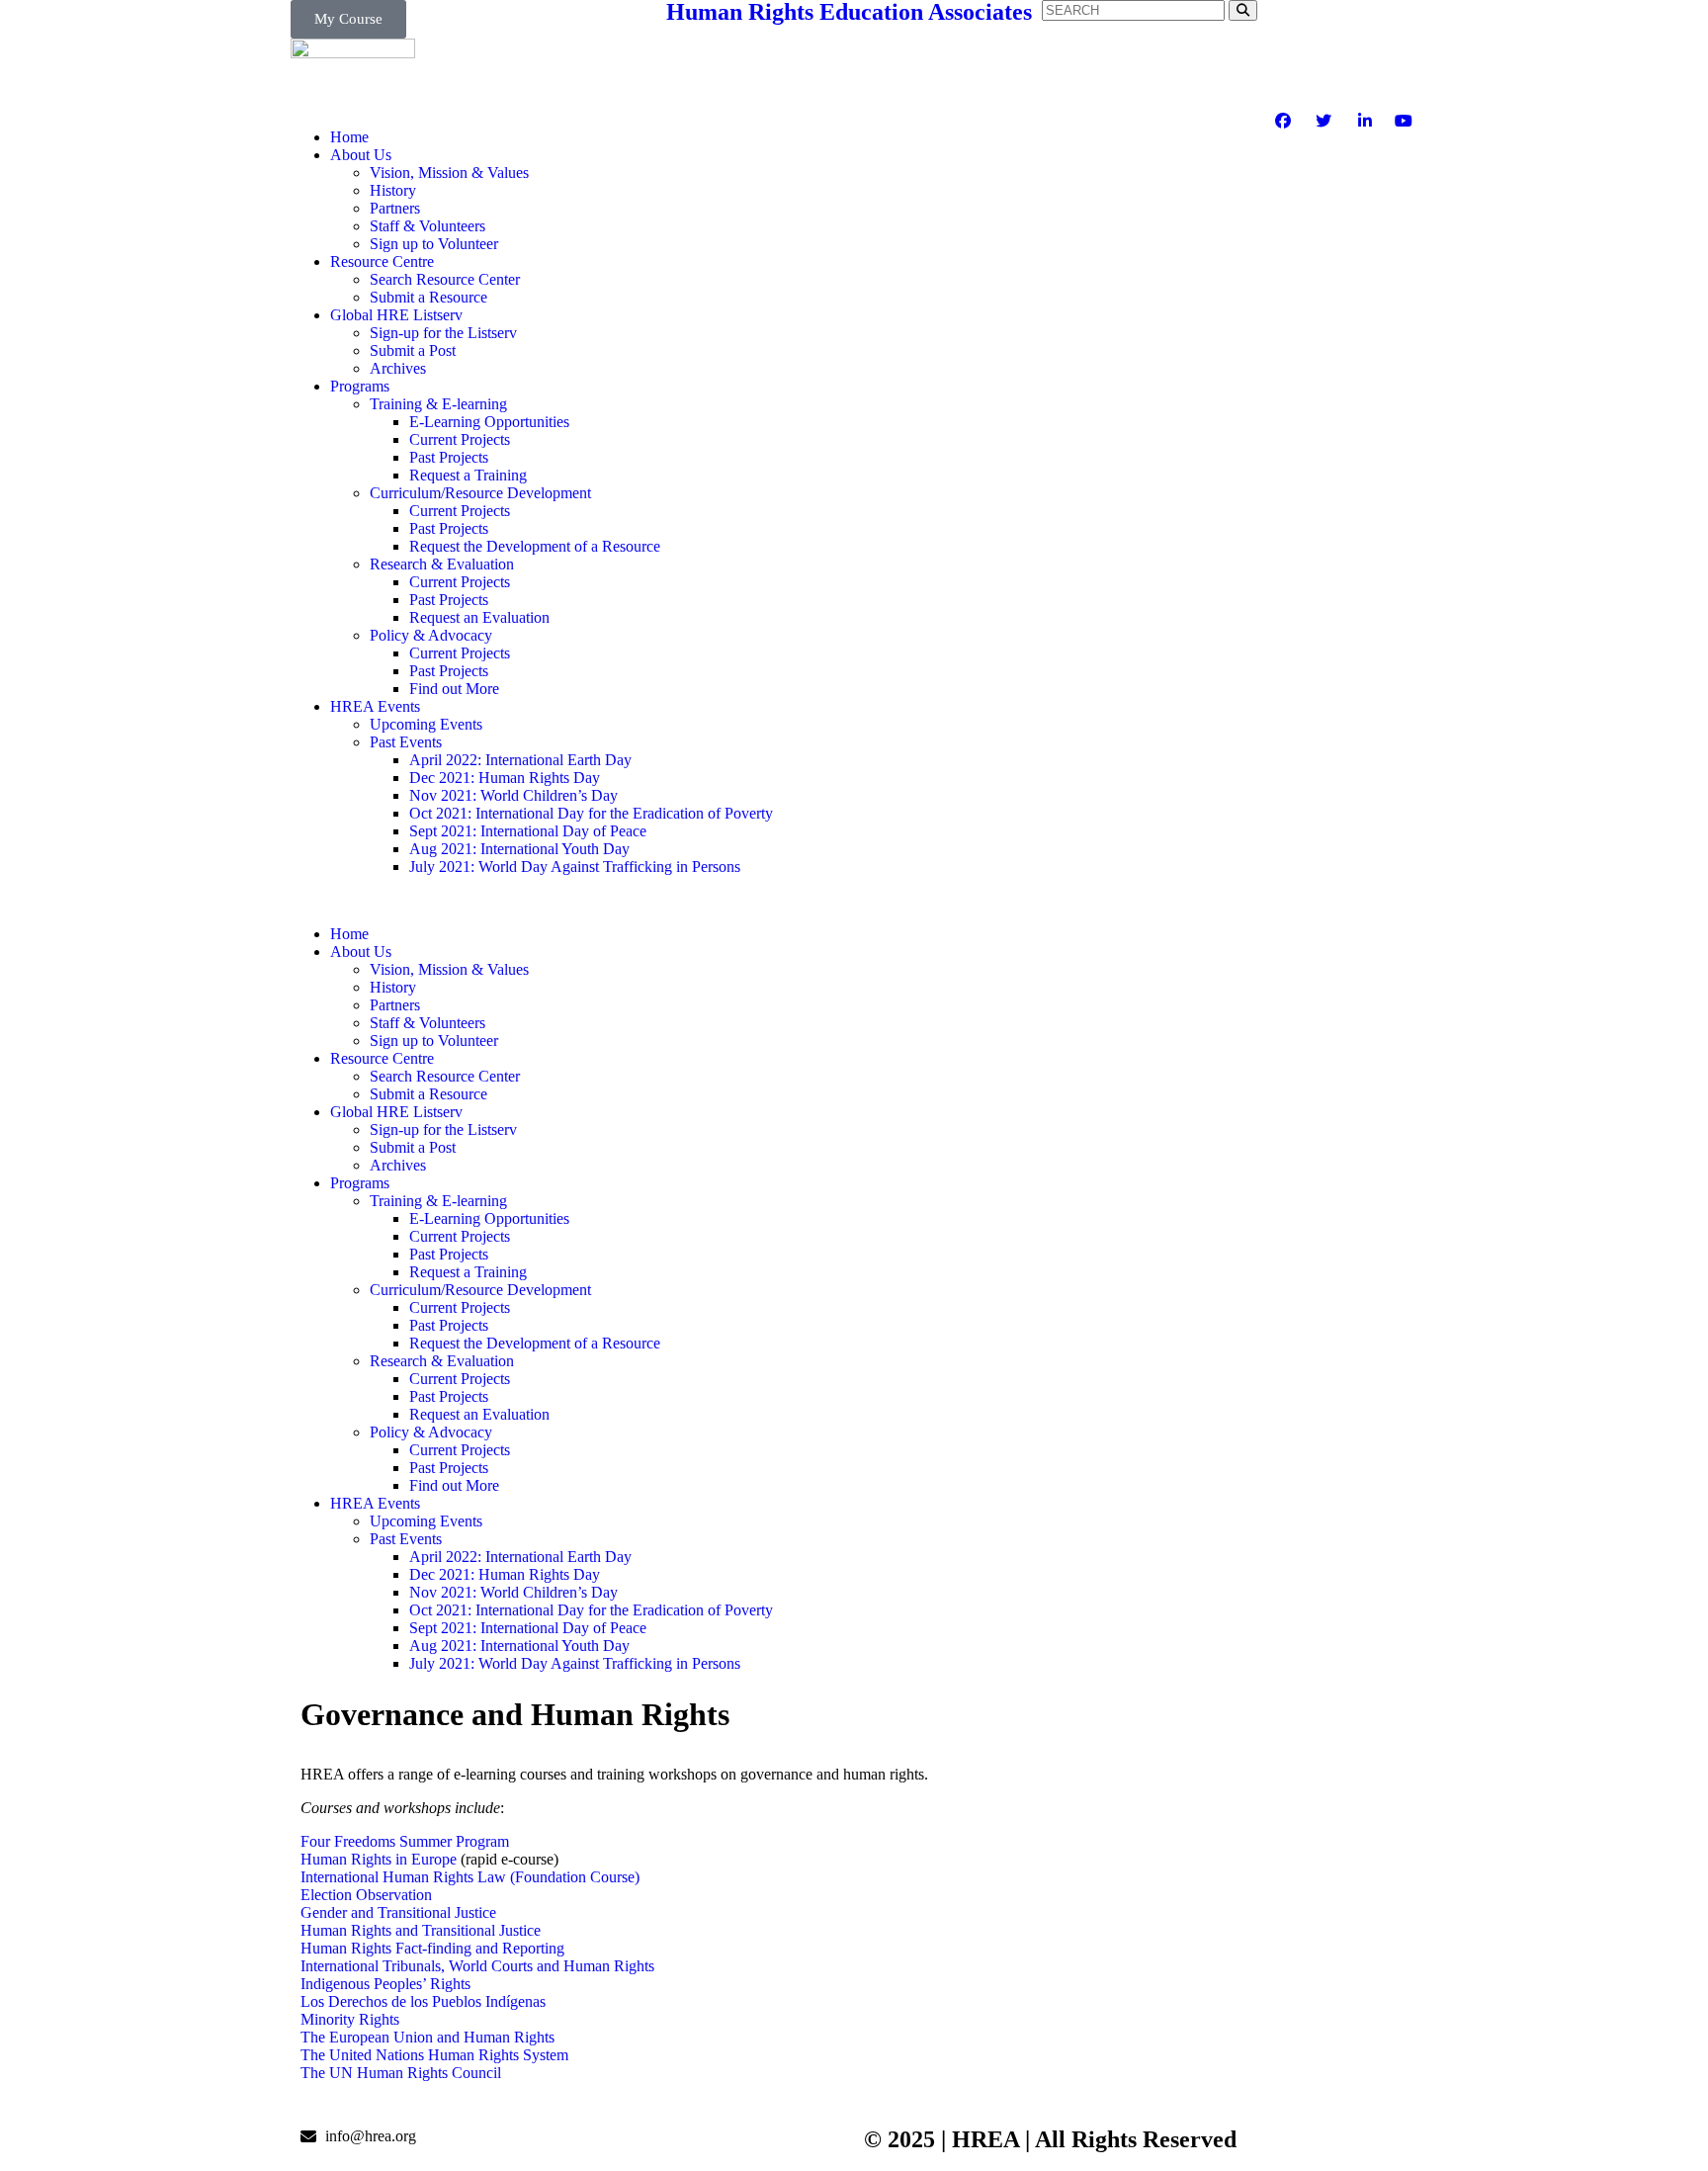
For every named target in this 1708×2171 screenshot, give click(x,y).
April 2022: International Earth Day (520, 760)
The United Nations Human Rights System (434, 2055)
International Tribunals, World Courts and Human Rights (477, 1966)
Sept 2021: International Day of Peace (528, 831)
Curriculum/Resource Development (480, 493)
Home (349, 137)
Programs (360, 386)
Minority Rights (350, 2019)
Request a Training (468, 475)
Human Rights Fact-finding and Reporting (432, 1948)
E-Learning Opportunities (489, 422)
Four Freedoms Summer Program (405, 1841)
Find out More (454, 689)
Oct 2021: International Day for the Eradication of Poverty (591, 813)
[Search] (1243, 10)
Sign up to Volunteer (434, 244)
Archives (398, 368)
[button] (572, 901)
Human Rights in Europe (379, 1859)
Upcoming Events (426, 724)
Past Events (406, 742)
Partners (395, 208)
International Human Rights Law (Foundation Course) (470, 1877)
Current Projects (460, 439)
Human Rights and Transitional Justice (421, 1930)
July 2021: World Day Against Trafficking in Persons (575, 867)
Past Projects (449, 457)
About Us (361, 155)
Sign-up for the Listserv (443, 333)
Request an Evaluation (479, 617)
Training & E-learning (438, 404)
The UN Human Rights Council (401, 2073)
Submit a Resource (428, 297)
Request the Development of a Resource (535, 546)
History (393, 190)
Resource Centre (382, 261)
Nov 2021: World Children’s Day (513, 795)
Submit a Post (413, 350)
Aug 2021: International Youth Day (519, 849)
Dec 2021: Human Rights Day (505, 778)
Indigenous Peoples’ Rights (385, 1984)
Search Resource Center (445, 279)
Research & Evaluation (442, 564)
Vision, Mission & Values (449, 173)
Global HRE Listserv (396, 315)
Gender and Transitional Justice (398, 1912)
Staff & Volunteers (427, 226)
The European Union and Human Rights (427, 2037)
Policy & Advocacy (431, 635)
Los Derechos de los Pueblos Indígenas (423, 2001)
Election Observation (366, 1895)
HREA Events (375, 706)
